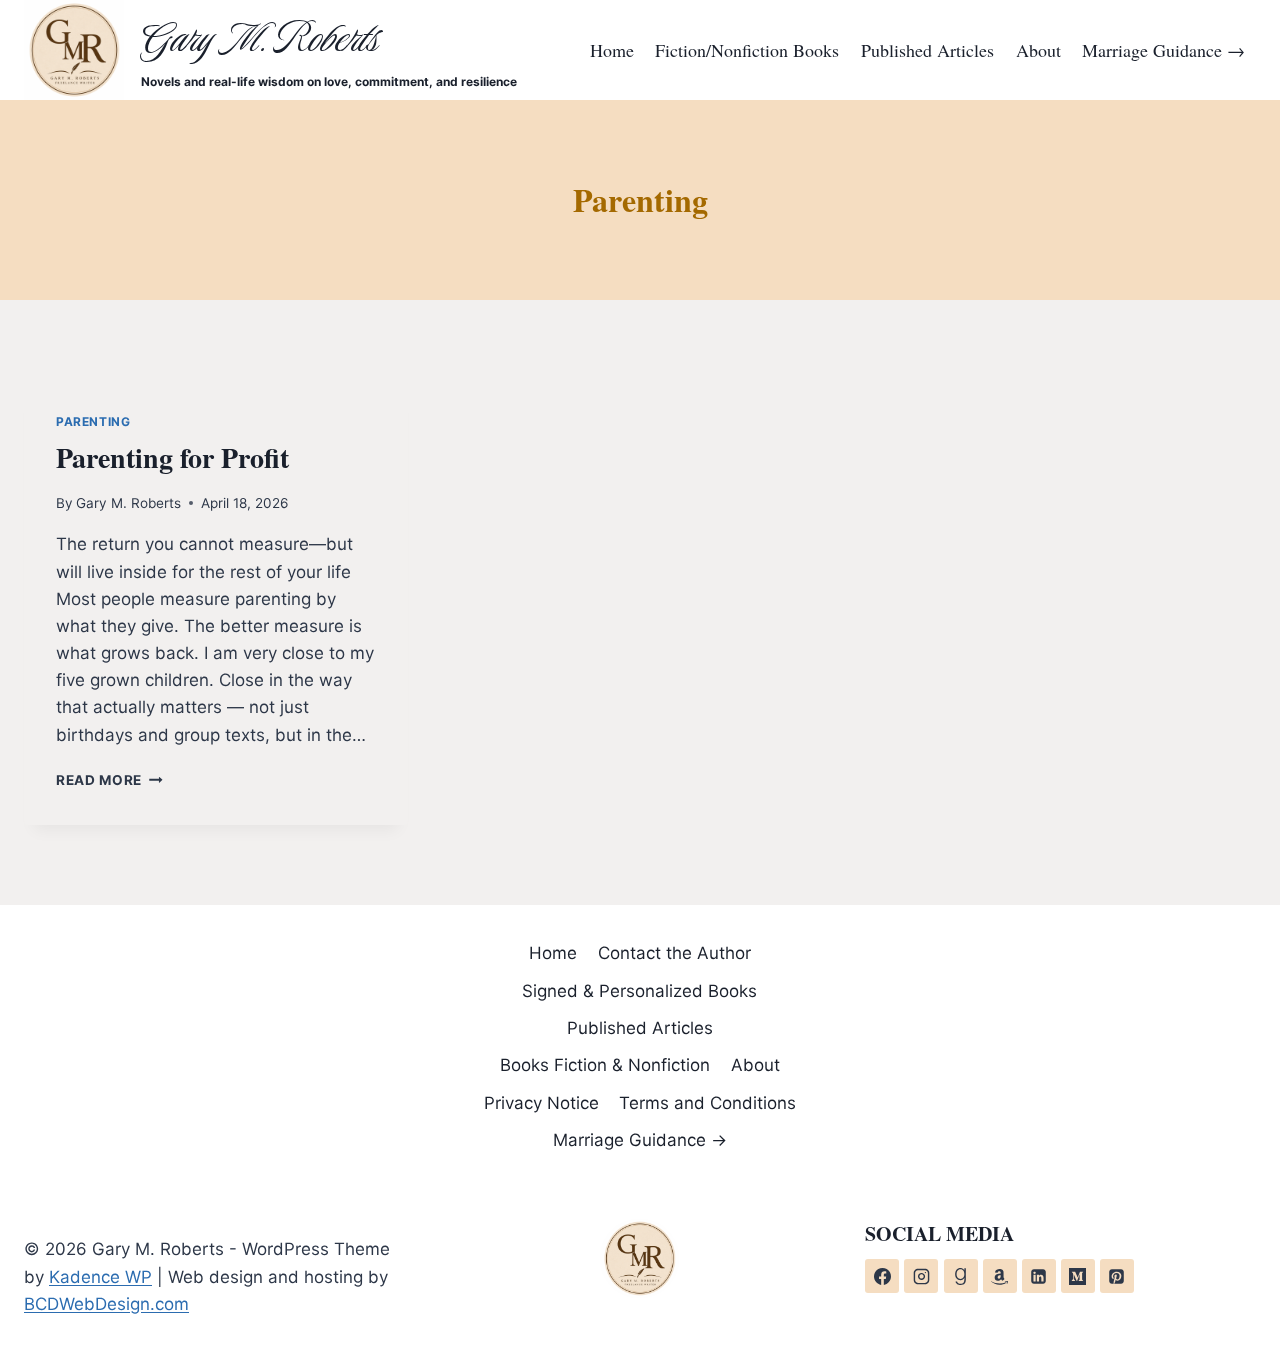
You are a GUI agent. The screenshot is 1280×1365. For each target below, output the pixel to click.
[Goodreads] (961, 1276)
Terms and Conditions (707, 1103)
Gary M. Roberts (128, 503)
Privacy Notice (541, 1103)
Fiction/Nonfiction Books (747, 50)
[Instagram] (921, 1276)
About (1038, 50)
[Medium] (1078, 1276)
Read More (109, 780)
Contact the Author (674, 953)
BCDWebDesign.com (106, 1304)
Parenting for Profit (172, 457)
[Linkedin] (1039, 1276)
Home (612, 50)
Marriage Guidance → (1163, 50)
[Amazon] (1000, 1276)
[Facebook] (882, 1276)
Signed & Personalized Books (639, 991)
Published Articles (927, 50)
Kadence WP (100, 1277)
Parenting (93, 421)
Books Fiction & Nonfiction (605, 1065)
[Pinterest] (1117, 1276)
